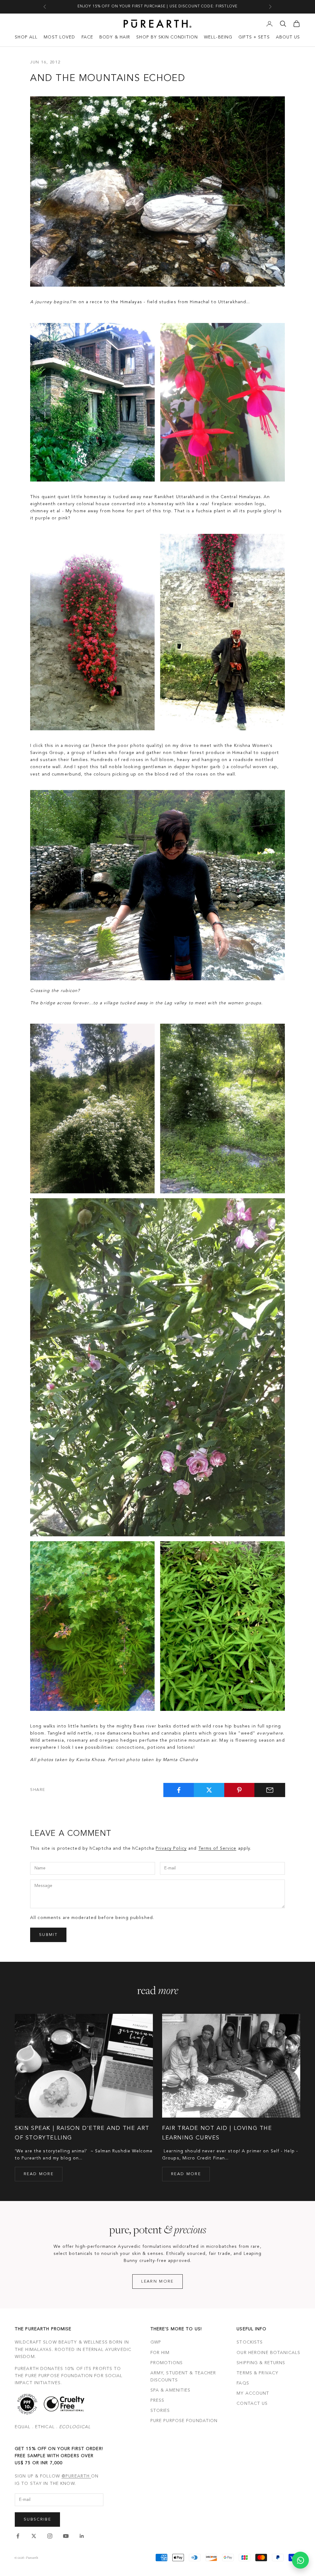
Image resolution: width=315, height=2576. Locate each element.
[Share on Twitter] (209, 1790)
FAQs (243, 2383)
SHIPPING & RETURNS (261, 2363)
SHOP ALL (26, 37)
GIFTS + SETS (254, 37)
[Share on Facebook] (179, 1790)
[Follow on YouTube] (66, 2536)
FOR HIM (160, 2353)
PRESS (157, 2401)
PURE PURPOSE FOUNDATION (184, 2421)
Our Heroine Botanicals (268, 2353)
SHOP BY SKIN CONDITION (167, 37)
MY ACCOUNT (253, 2393)
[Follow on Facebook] (18, 2536)
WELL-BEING (218, 37)
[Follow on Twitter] (34, 2536)
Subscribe (37, 2520)
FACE (87, 37)
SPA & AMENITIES (171, 2390)
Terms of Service (217, 1848)
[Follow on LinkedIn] (82, 2536)
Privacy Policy (171, 1848)
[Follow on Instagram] (50, 2536)
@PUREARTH (76, 2476)
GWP (156, 2342)
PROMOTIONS (167, 2363)
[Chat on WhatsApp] (300, 2560)
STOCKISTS (250, 2342)
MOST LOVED (59, 37)
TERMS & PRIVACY (257, 2373)
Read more (39, 2174)
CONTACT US (252, 2404)
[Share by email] (270, 1790)
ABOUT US (288, 37)
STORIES (160, 2411)
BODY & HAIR (115, 37)
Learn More (157, 2282)
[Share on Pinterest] (240, 1790)
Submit (48, 1935)
